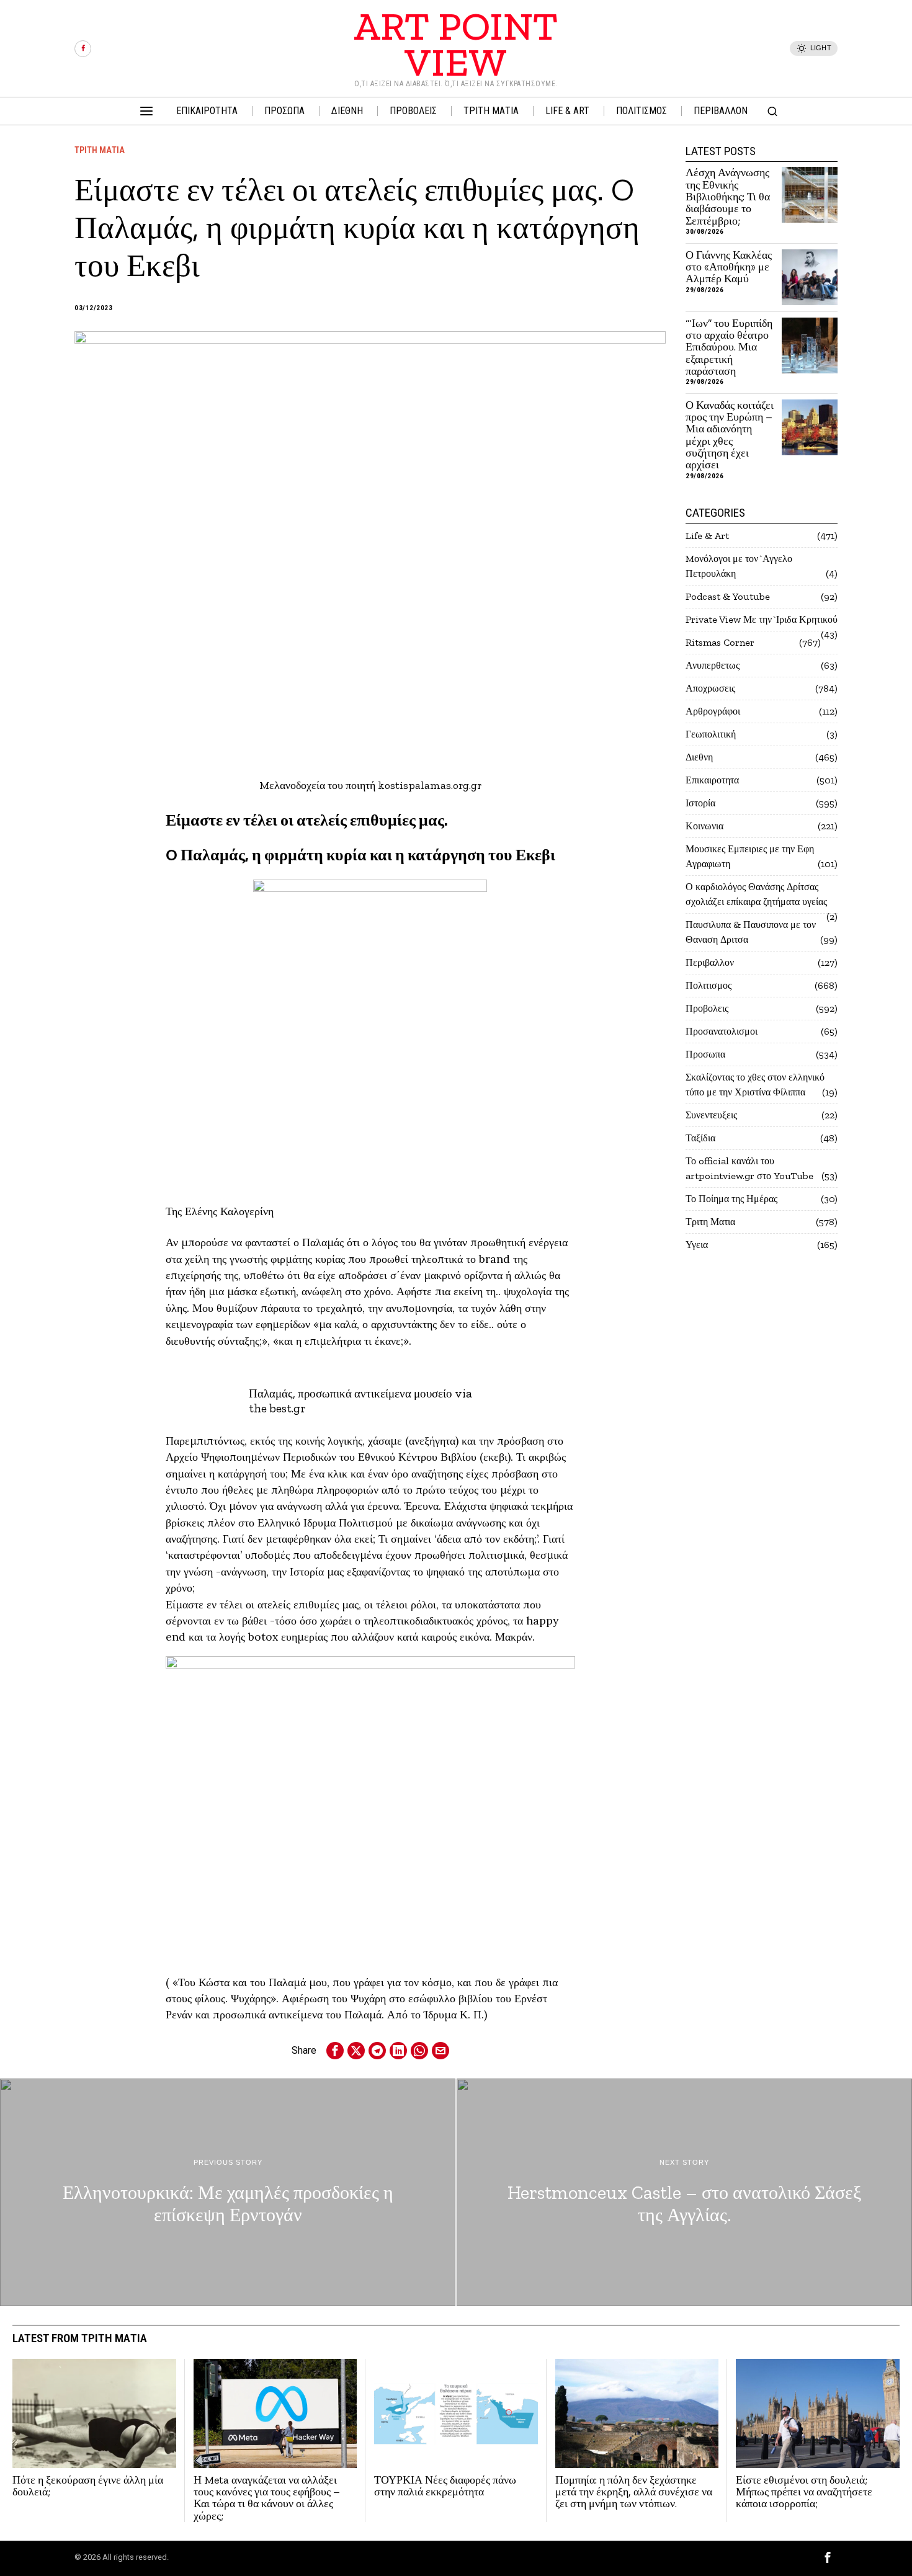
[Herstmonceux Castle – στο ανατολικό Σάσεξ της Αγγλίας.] (684, 2192)
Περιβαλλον (710, 962)
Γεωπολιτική (711, 734)
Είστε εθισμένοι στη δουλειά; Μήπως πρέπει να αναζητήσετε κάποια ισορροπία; (804, 2492)
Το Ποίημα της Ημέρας (731, 1199)
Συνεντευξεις (711, 1115)
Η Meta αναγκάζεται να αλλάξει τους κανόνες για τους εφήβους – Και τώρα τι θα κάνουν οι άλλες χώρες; (267, 2498)
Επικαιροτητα (712, 780)
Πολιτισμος (709, 985)
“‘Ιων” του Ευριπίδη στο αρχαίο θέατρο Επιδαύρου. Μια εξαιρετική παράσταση (729, 348)
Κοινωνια (704, 826)
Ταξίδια (700, 1138)
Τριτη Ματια (100, 150)
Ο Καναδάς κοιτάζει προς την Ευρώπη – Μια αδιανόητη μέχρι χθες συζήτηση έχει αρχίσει (730, 435)
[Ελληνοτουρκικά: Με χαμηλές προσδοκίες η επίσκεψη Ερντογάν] (228, 2192)
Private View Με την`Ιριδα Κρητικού (762, 619)
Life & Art (707, 536)
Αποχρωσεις (710, 688)
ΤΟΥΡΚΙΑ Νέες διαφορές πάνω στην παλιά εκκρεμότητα (445, 2486)
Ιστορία (700, 803)
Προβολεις (707, 1008)
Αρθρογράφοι (713, 711)
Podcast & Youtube (728, 596)
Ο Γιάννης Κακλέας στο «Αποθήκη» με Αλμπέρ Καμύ (729, 267)
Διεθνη (699, 757)
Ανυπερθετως (713, 665)
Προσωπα (705, 1054)
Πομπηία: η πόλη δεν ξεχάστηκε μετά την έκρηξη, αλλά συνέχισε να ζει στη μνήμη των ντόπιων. (634, 2492)
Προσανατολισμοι (722, 1031)
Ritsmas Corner (720, 642)
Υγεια (697, 1245)
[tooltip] (83, 49)
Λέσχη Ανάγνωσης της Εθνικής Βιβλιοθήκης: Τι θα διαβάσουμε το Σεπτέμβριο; (728, 197)
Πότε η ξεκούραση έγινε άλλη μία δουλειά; (88, 2486)
